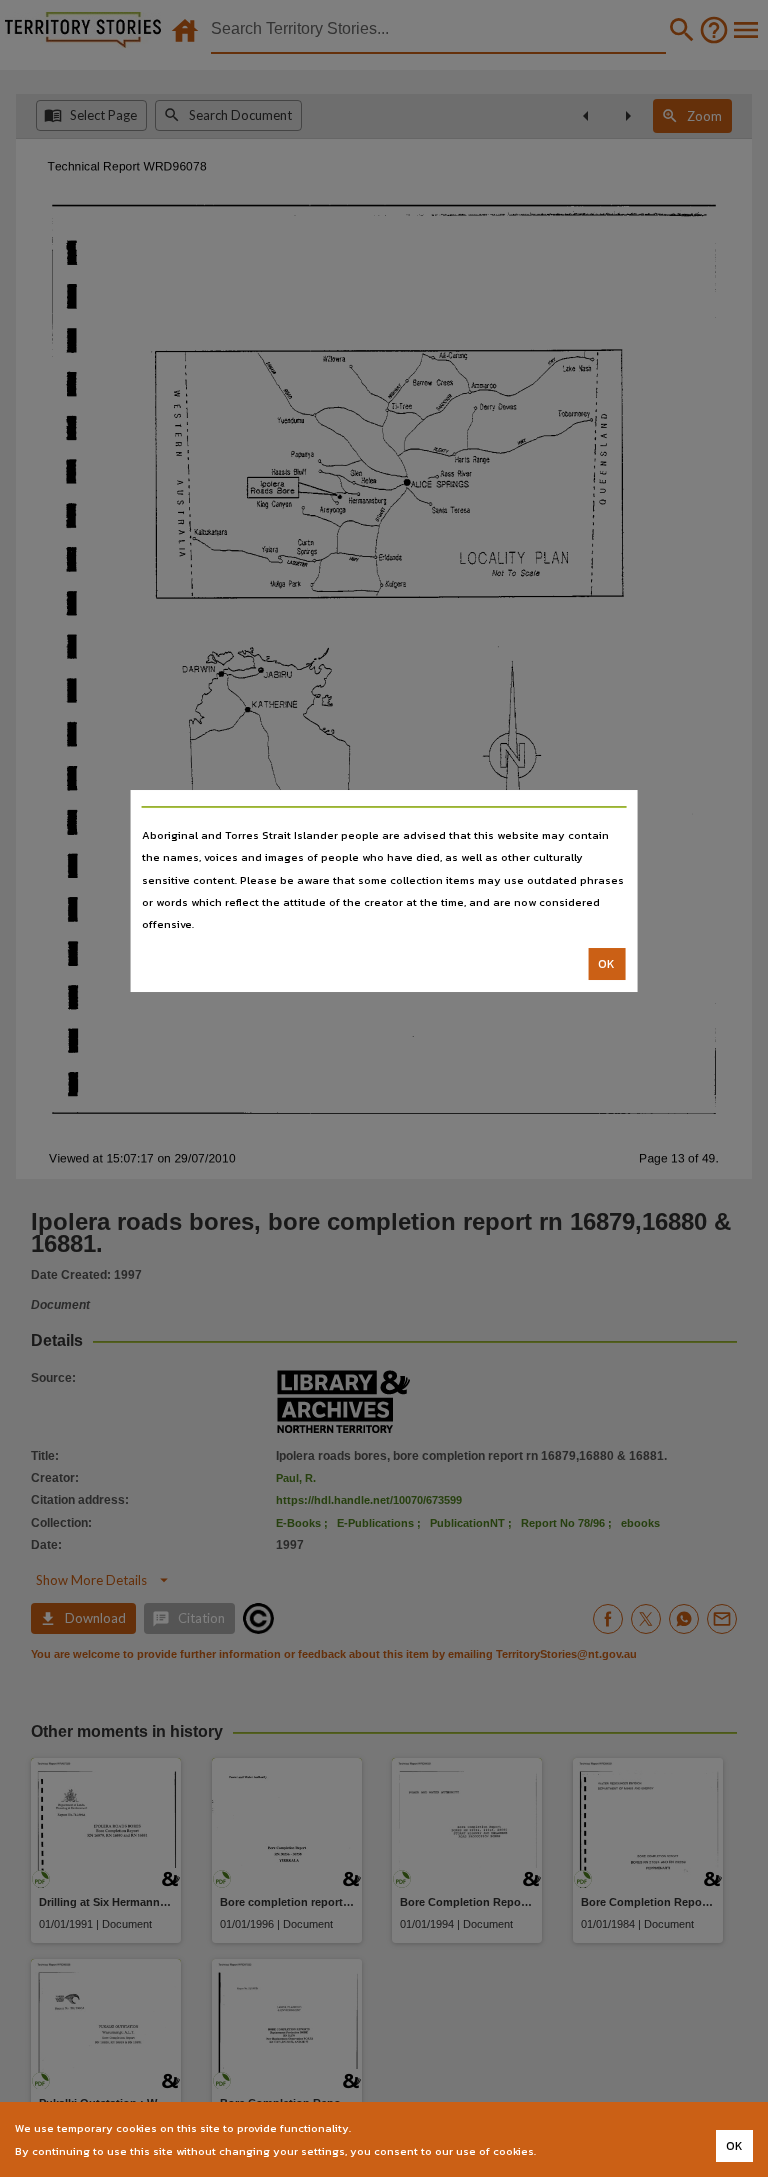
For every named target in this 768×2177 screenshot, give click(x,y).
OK (606, 964)
